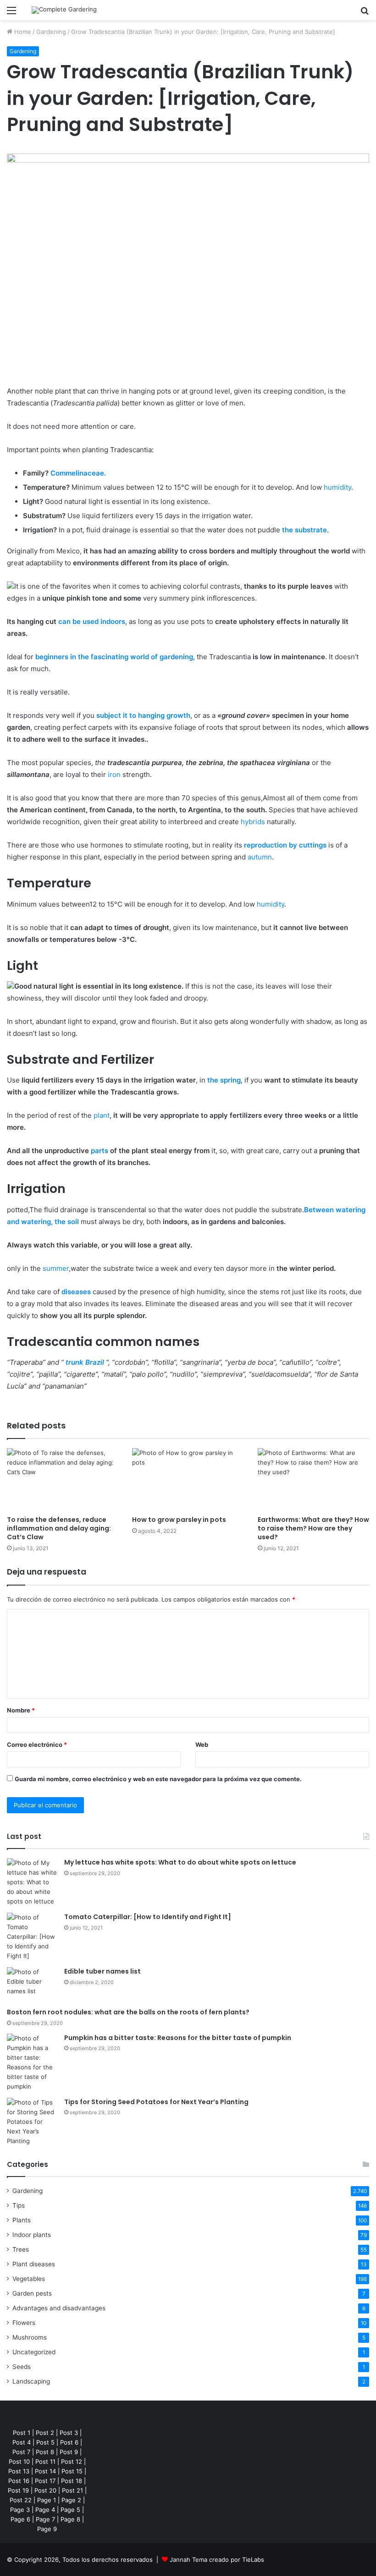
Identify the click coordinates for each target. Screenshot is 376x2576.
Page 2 (71, 2500)
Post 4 (22, 2442)
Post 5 (45, 2442)
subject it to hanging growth (143, 715)
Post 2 (45, 2433)
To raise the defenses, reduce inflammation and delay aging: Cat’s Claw (59, 1528)
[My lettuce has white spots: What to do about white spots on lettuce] (32, 1882)
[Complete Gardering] (64, 10)
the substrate (304, 530)
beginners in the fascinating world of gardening (114, 657)
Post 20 (45, 2490)
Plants (22, 2220)
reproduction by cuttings (285, 845)
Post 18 (72, 2481)
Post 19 (18, 2490)
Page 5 (70, 2510)
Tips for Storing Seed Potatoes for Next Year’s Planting (156, 2102)
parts (100, 1151)
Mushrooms (30, 2337)
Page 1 (47, 2500)
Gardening (51, 32)
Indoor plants (32, 2235)
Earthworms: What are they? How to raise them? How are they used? (313, 1528)
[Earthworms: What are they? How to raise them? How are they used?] (313, 1479)
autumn (260, 857)
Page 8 (70, 2519)
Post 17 (45, 2481)
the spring (224, 1080)
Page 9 (47, 2529)
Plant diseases (34, 2264)
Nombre (21, 1710)
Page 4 (45, 2510)
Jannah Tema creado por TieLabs (217, 2560)
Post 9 (69, 2452)
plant (102, 1115)
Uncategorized (34, 2352)
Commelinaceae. (78, 473)
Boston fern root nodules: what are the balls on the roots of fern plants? (128, 2012)
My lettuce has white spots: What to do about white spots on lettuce (180, 1862)
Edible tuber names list (102, 1971)
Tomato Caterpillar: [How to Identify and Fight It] (148, 1917)
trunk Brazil (85, 1362)
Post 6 (69, 2442)
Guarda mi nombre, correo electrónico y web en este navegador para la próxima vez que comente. (158, 1779)
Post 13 (19, 2471)
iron (114, 774)
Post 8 (45, 2452)
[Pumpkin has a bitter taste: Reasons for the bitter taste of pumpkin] (32, 2062)
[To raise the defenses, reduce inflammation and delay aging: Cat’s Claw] (63, 1479)
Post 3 (69, 2433)
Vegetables (29, 2279)
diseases (76, 1292)
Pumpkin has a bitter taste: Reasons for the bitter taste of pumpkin (178, 2038)
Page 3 (20, 2510)
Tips (19, 2205)
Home (22, 32)
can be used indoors (92, 621)
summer (56, 1268)
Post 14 (45, 2471)
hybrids (253, 822)
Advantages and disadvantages (59, 2308)
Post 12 (72, 2461)
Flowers (24, 2323)
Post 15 (72, 2471)
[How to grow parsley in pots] (188, 1479)
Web (202, 1745)
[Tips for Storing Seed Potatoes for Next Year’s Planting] (32, 2122)
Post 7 (21, 2452)
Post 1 (22, 2433)
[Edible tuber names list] (32, 1984)
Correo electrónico (37, 1745)
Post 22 (21, 2500)
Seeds (22, 2367)
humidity (337, 487)
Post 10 (19, 2461)
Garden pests (32, 2293)
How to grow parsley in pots (179, 1520)
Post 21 (72, 2490)
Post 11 (45, 2461)
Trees (21, 2249)
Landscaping (31, 2381)
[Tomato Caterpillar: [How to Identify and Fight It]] (32, 1937)
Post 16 (19, 2481)
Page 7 (45, 2519)
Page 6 (20, 2519)
